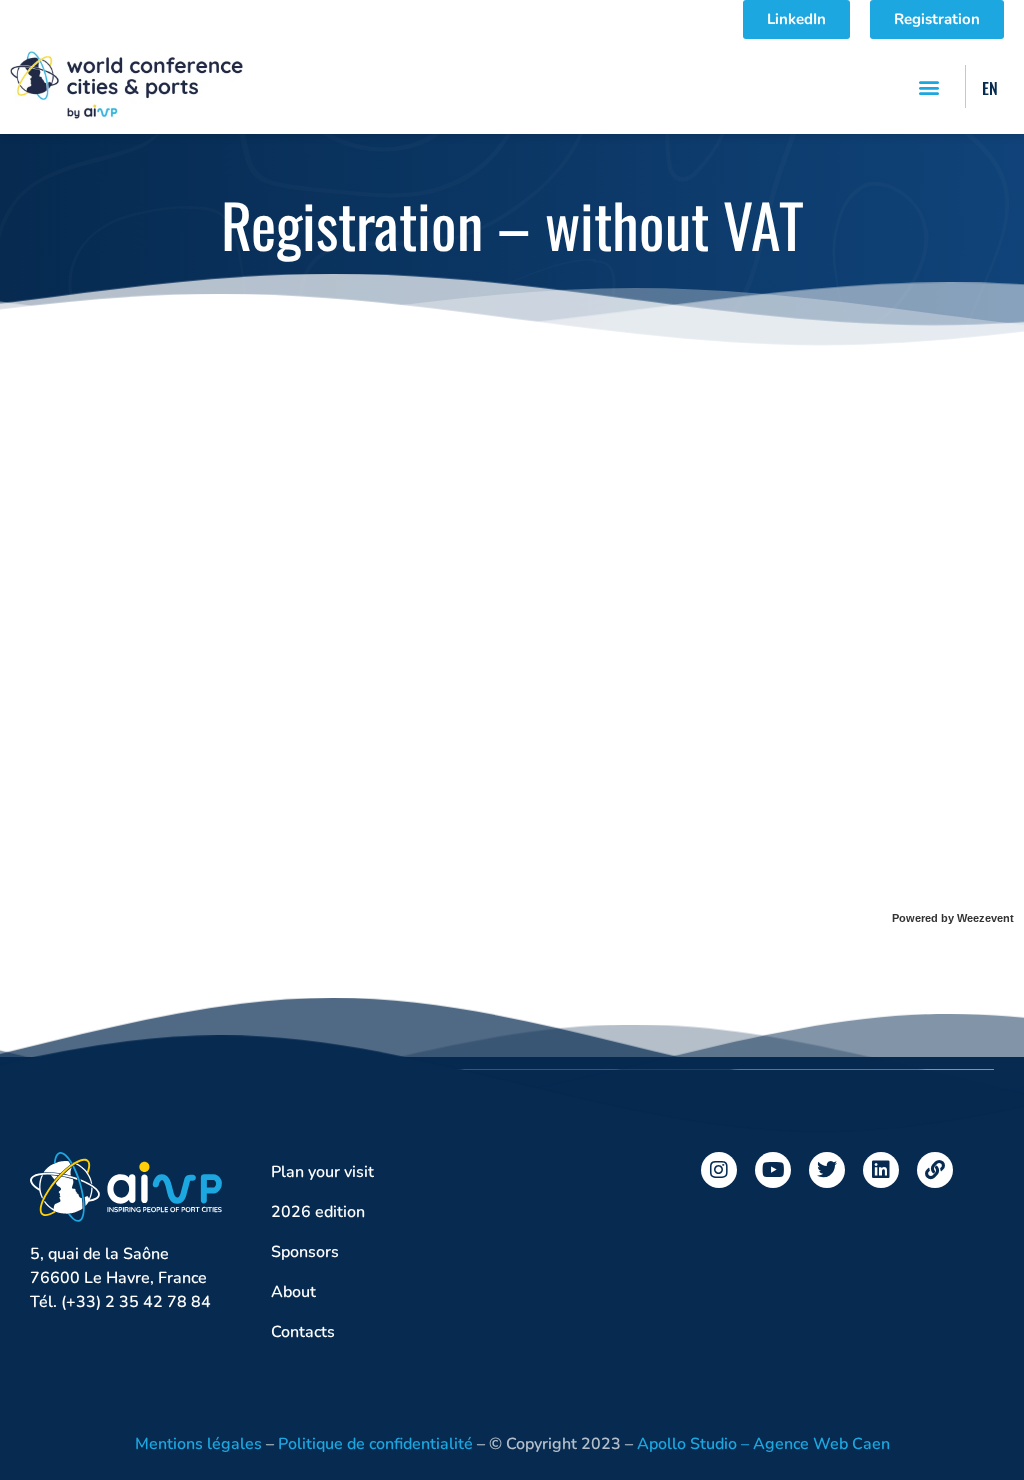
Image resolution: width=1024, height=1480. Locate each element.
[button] (928, 86)
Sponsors (305, 1252)
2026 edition (318, 1212)
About (293, 1292)
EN (990, 88)
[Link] (935, 1170)
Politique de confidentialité (375, 1444)
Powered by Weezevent (953, 918)
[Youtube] (773, 1170)
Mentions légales (198, 1444)
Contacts (303, 1332)
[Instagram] (719, 1170)
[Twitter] (827, 1170)
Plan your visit (322, 1172)
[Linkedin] (881, 1170)
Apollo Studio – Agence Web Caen (763, 1444)
